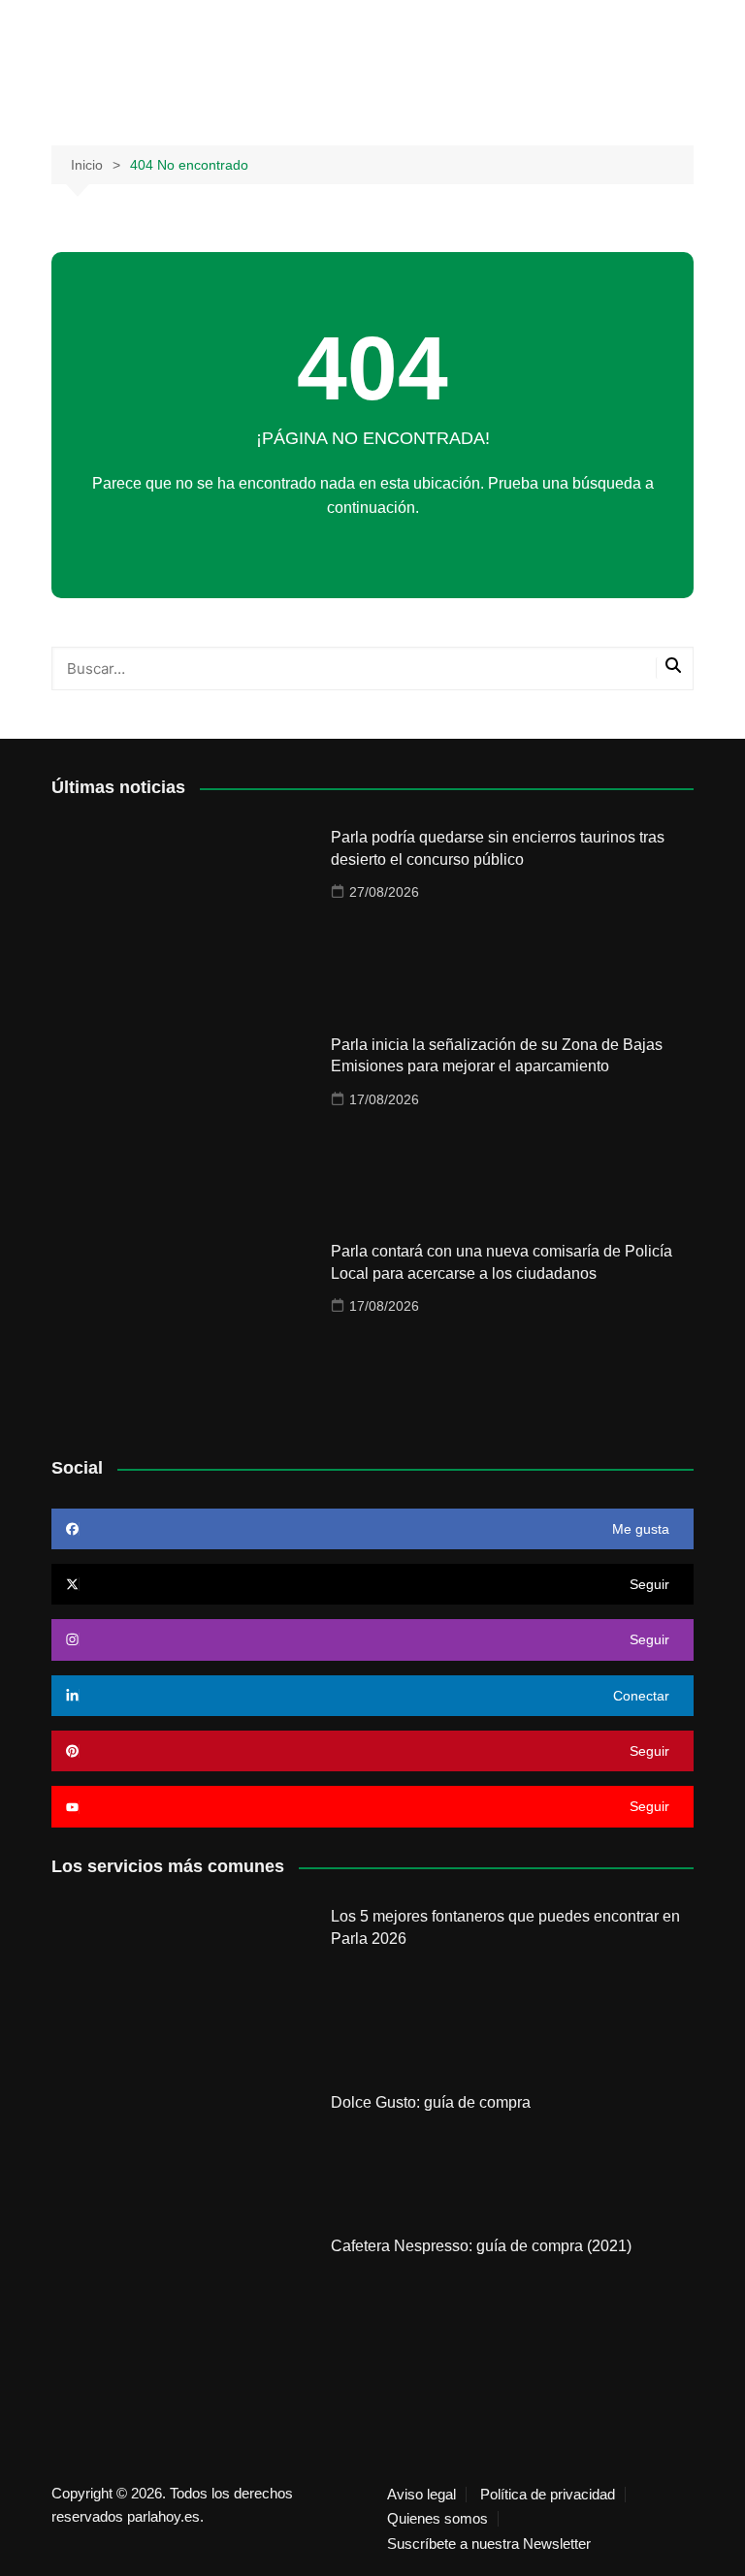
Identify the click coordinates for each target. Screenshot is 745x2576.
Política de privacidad (548, 2495)
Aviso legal (421, 2495)
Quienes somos (437, 2519)
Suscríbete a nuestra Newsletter (489, 2544)
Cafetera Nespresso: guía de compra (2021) (481, 2246)
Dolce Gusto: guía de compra (431, 2102)
